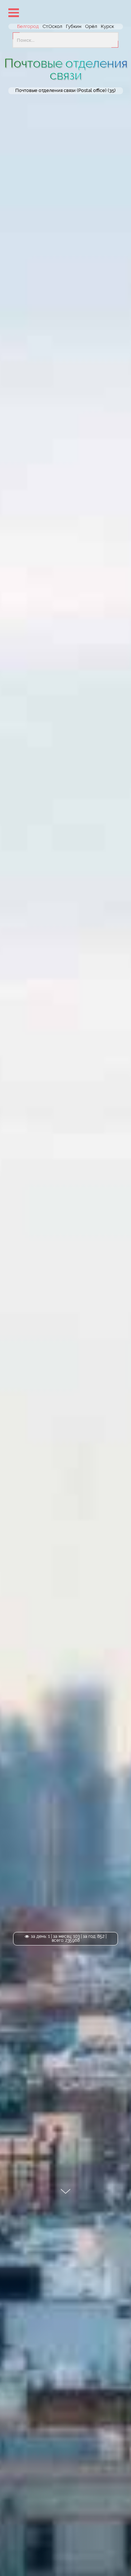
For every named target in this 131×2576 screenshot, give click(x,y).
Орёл (91, 26)
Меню (13, 13)
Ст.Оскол (52, 26)
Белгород (28, 26)
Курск (107, 26)
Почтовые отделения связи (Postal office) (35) (65, 91)
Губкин (74, 26)
